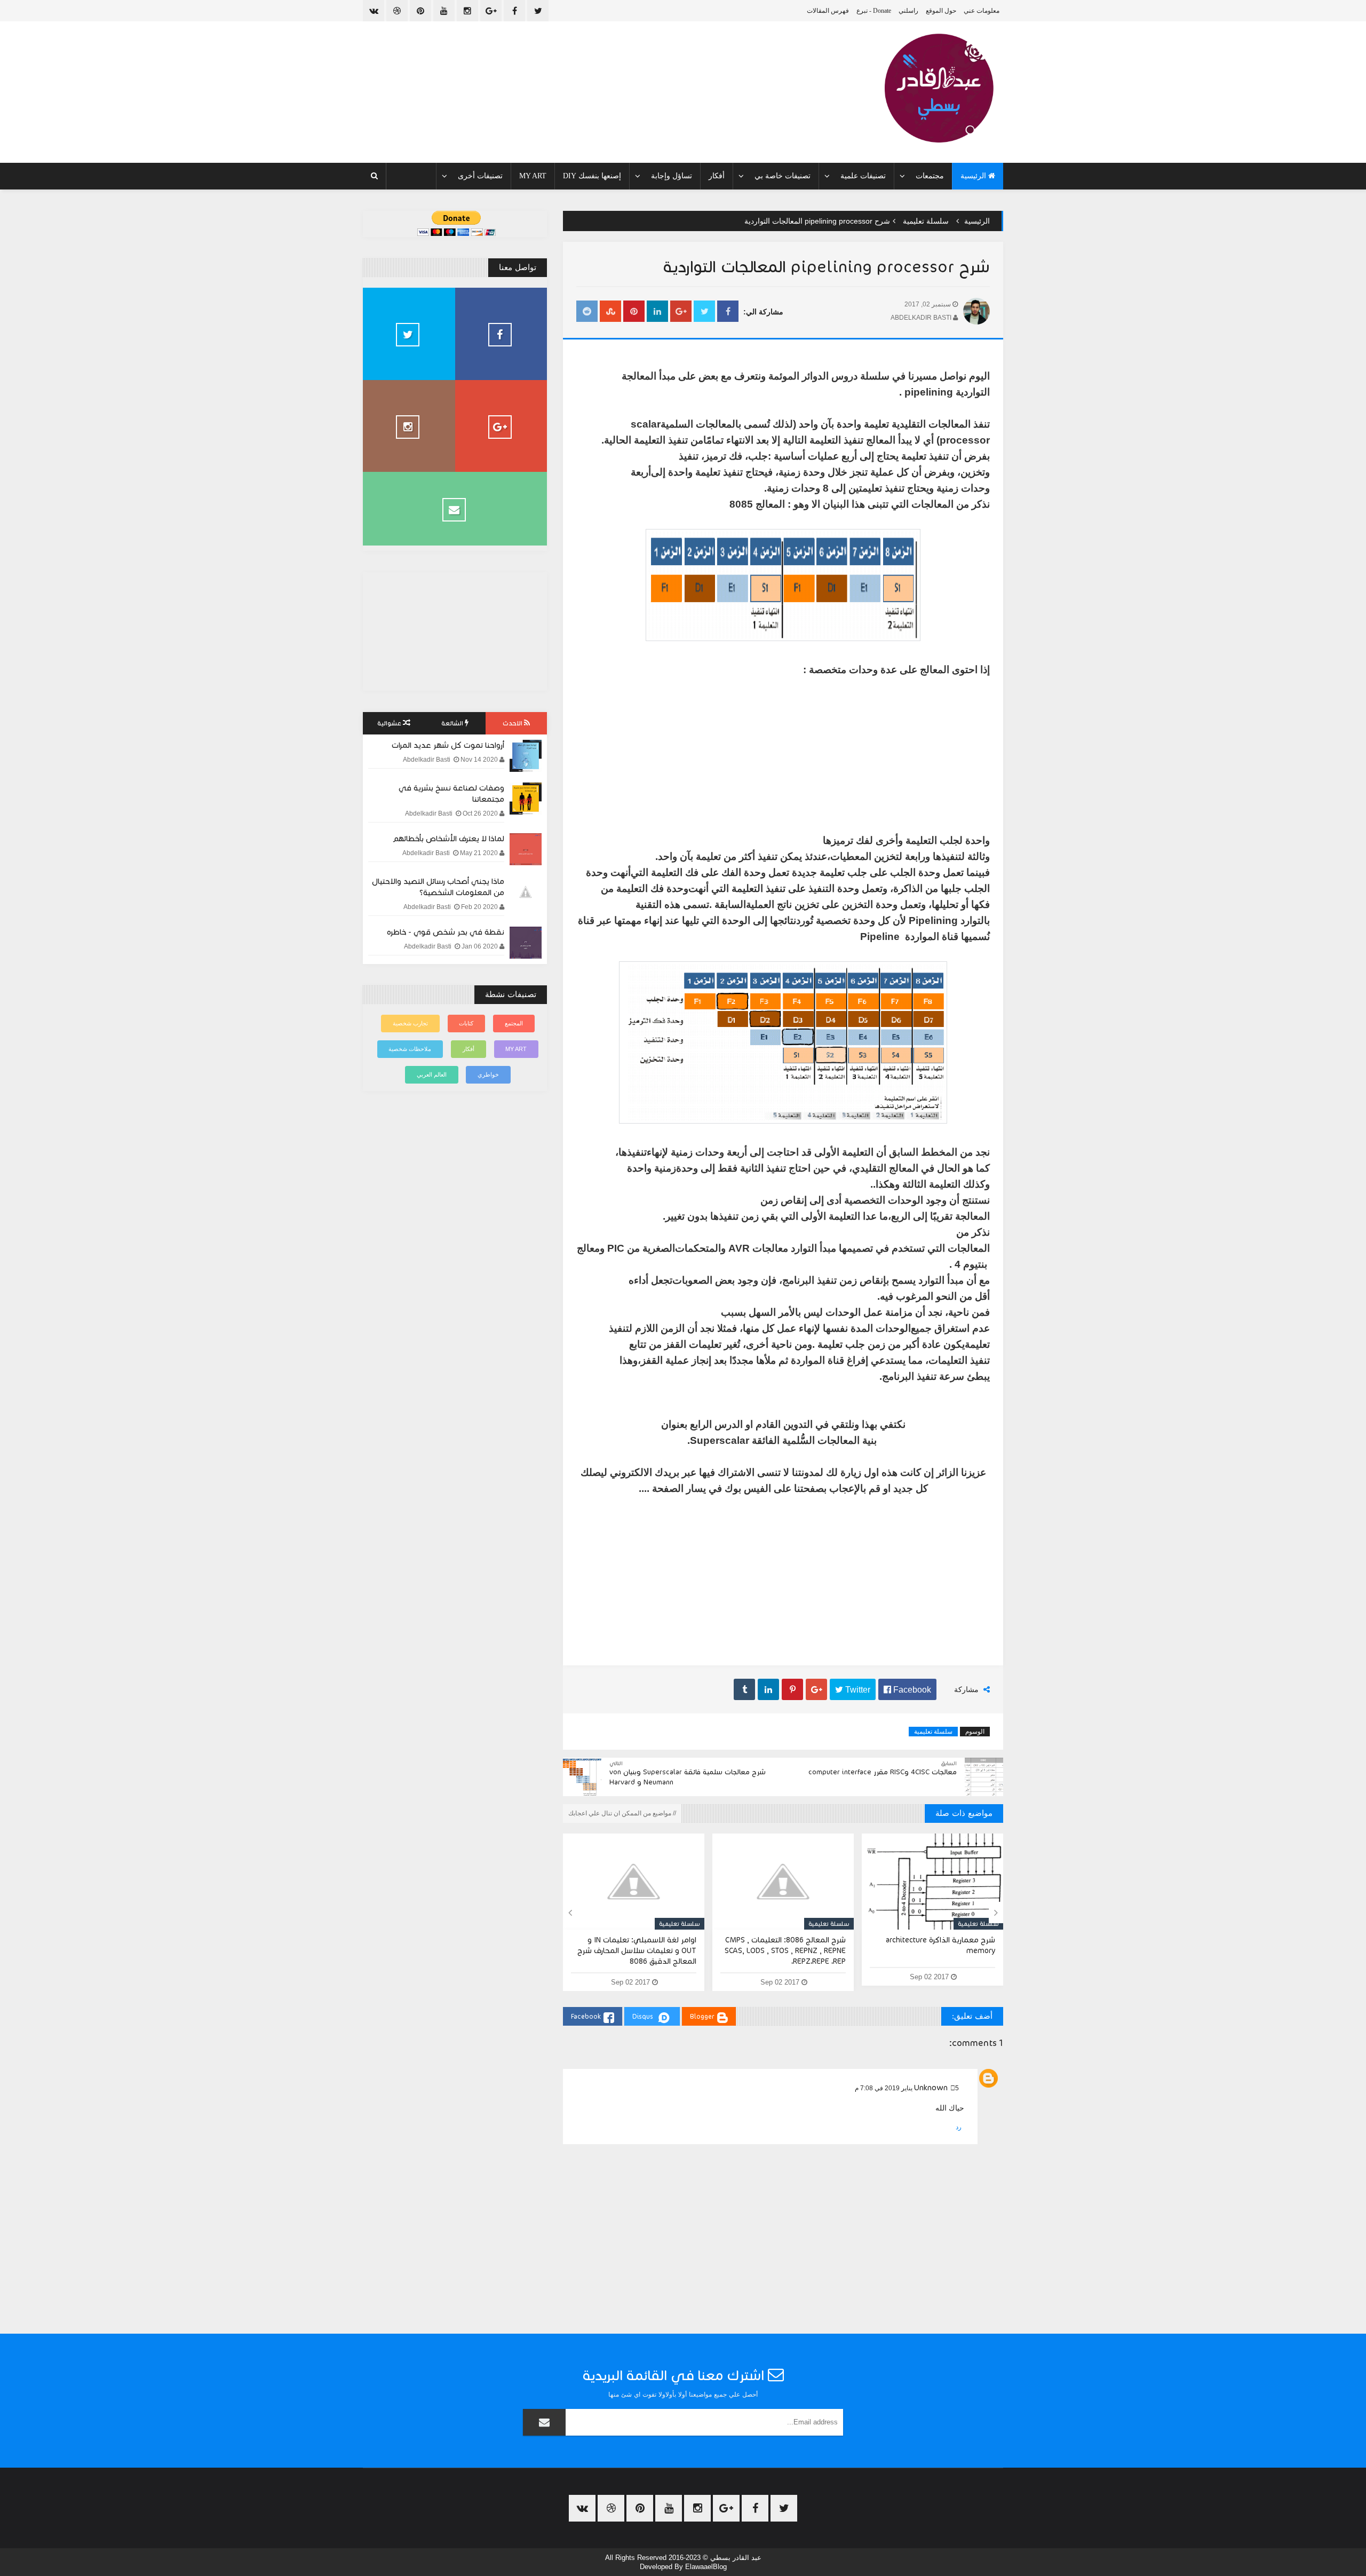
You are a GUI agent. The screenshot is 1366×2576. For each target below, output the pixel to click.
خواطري (488, 1074)
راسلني (908, 11)
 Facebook (907, 1689)
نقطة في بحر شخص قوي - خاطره (446, 932)
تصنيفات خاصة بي (783, 176)
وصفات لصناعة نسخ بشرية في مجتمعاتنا (451, 793)
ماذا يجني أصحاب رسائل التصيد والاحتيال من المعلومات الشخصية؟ (438, 887)
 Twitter (853, 1689)
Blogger (702, 2016)
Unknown (931, 2088)
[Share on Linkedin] (657, 312)
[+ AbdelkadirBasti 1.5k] (501, 426)
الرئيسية (974, 176)
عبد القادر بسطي (736, 2558)
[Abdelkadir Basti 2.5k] (501, 334)
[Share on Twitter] (704, 312)
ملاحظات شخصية (410, 1049)
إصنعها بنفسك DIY (592, 176)
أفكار (717, 176)
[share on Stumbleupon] (610, 312)
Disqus (643, 2016)
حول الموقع (941, 11)
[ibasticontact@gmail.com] (455, 509)
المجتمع (514, 1023)
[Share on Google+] (681, 312)
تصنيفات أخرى (480, 176)
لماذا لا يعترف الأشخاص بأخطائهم (448, 839)
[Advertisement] (783, 1575)
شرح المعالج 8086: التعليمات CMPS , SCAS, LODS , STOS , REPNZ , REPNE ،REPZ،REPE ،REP (785, 1951)
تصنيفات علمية (863, 176)
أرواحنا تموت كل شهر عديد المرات (448, 745)
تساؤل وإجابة (672, 176)
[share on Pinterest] (634, 312)
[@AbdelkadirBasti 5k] (409, 426)
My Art (533, 176)
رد (959, 2127)
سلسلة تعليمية (926, 221)
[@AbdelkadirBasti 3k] (409, 334)
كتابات (466, 1023)
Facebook (586, 2016)
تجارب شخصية (410, 1023)
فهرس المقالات (828, 11)
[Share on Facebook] (728, 312)
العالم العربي (432, 1074)
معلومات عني (982, 11)
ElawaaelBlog (706, 2567)
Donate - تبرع (874, 11)
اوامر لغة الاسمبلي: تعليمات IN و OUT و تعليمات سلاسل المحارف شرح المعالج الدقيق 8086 (637, 1951)
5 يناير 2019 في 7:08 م (907, 2088)
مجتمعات (930, 176)
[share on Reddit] (587, 312)
